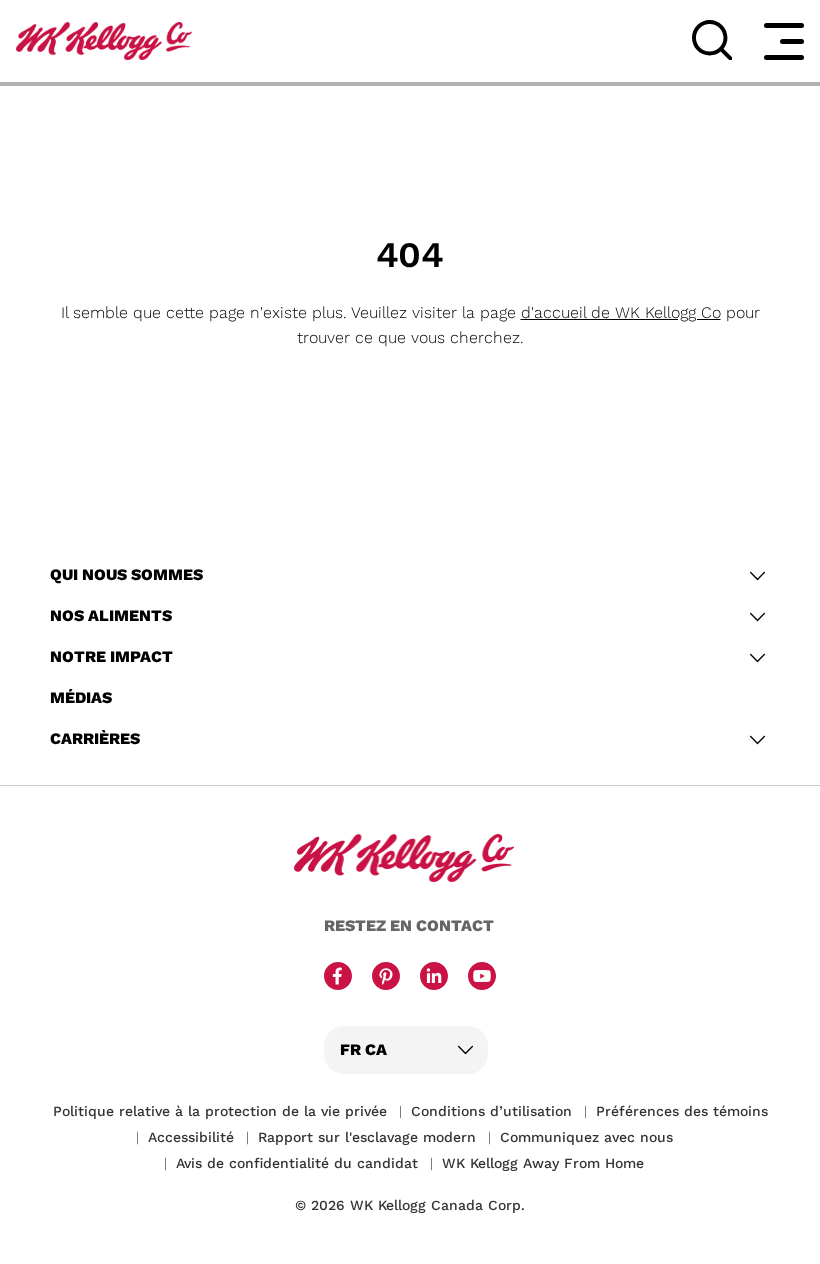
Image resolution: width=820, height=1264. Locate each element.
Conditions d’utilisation (491, 1111)
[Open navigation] (784, 41)
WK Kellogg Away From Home (543, 1163)
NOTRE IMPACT (111, 656)
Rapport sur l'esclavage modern (367, 1137)
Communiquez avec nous (586, 1137)
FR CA (363, 1049)
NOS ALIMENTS (111, 615)
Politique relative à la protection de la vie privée (220, 1111)
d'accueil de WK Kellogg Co (621, 312)
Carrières (95, 738)
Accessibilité (191, 1137)
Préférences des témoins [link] (682, 1111)
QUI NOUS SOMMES (126, 574)
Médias (81, 697)
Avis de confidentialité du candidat (297, 1163)
